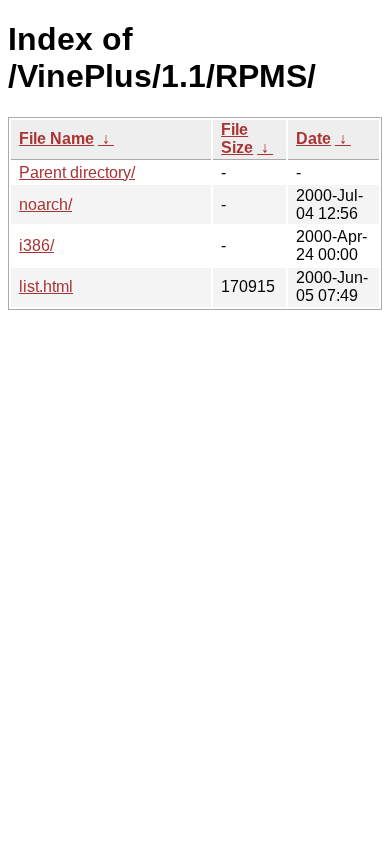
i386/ (36, 245)
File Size (237, 138)
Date (313, 138)
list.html (46, 286)
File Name (56, 138)
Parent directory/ (77, 172)
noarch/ (45, 204)
